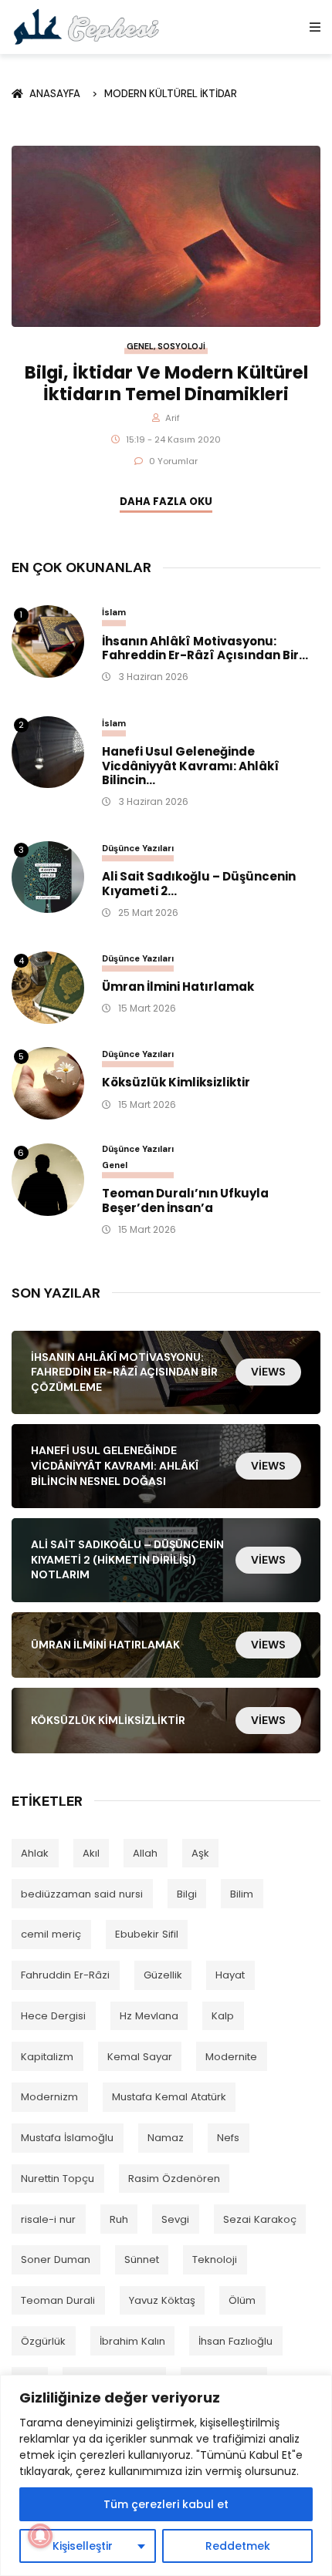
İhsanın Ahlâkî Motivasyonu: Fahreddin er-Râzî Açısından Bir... (205, 649)
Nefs (228, 2138)
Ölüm (242, 2300)
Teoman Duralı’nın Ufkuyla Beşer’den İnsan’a (185, 1201)
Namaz (166, 2138)
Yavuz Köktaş (162, 2300)
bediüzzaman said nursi (82, 1894)
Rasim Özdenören (174, 2179)
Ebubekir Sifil (147, 1934)
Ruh (119, 2219)
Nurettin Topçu (58, 2179)
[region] (166, 2475)
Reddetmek (238, 2546)
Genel (140, 347)
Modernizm (49, 2097)
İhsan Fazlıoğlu (235, 2341)
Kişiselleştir (83, 2546)
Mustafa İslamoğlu (67, 2138)
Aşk (200, 1853)
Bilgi (187, 1894)
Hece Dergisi (53, 2016)
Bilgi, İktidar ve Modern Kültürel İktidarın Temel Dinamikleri (166, 383)
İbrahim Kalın (132, 2341)
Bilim (242, 1894)
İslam (114, 612)
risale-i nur (48, 2219)
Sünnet (142, 2259)
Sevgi (175, 2219)
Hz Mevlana (149, 2016)
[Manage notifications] (40, 2536)
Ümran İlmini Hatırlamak (178, 987)
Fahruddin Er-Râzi (65, 1975)
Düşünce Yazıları (138, 848)
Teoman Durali (58, 2300)
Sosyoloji (181, 347)
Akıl (91, 1853)
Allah (145, 1853)
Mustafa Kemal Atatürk (169, 2097)
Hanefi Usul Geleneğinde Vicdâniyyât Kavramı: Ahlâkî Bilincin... (191, 766)
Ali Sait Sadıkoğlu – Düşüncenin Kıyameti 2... (199, 884)
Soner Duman (56, 2259)
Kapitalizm (47, 2057)
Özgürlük (43, 2341)
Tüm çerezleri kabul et (166, 2504)
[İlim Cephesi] (87, 27)
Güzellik (163, 1975)
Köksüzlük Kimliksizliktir (176, 1083)
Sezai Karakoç (260, 2219)
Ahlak (35, 1853)
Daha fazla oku (166, 502)
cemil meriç (51, 1934)
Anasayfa (57, 94)
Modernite (231, 2057)
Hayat (230, 1975)
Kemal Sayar (140, 2057)
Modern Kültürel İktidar (171, 94)
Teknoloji (215, 2259)
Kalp (223, 2016)
